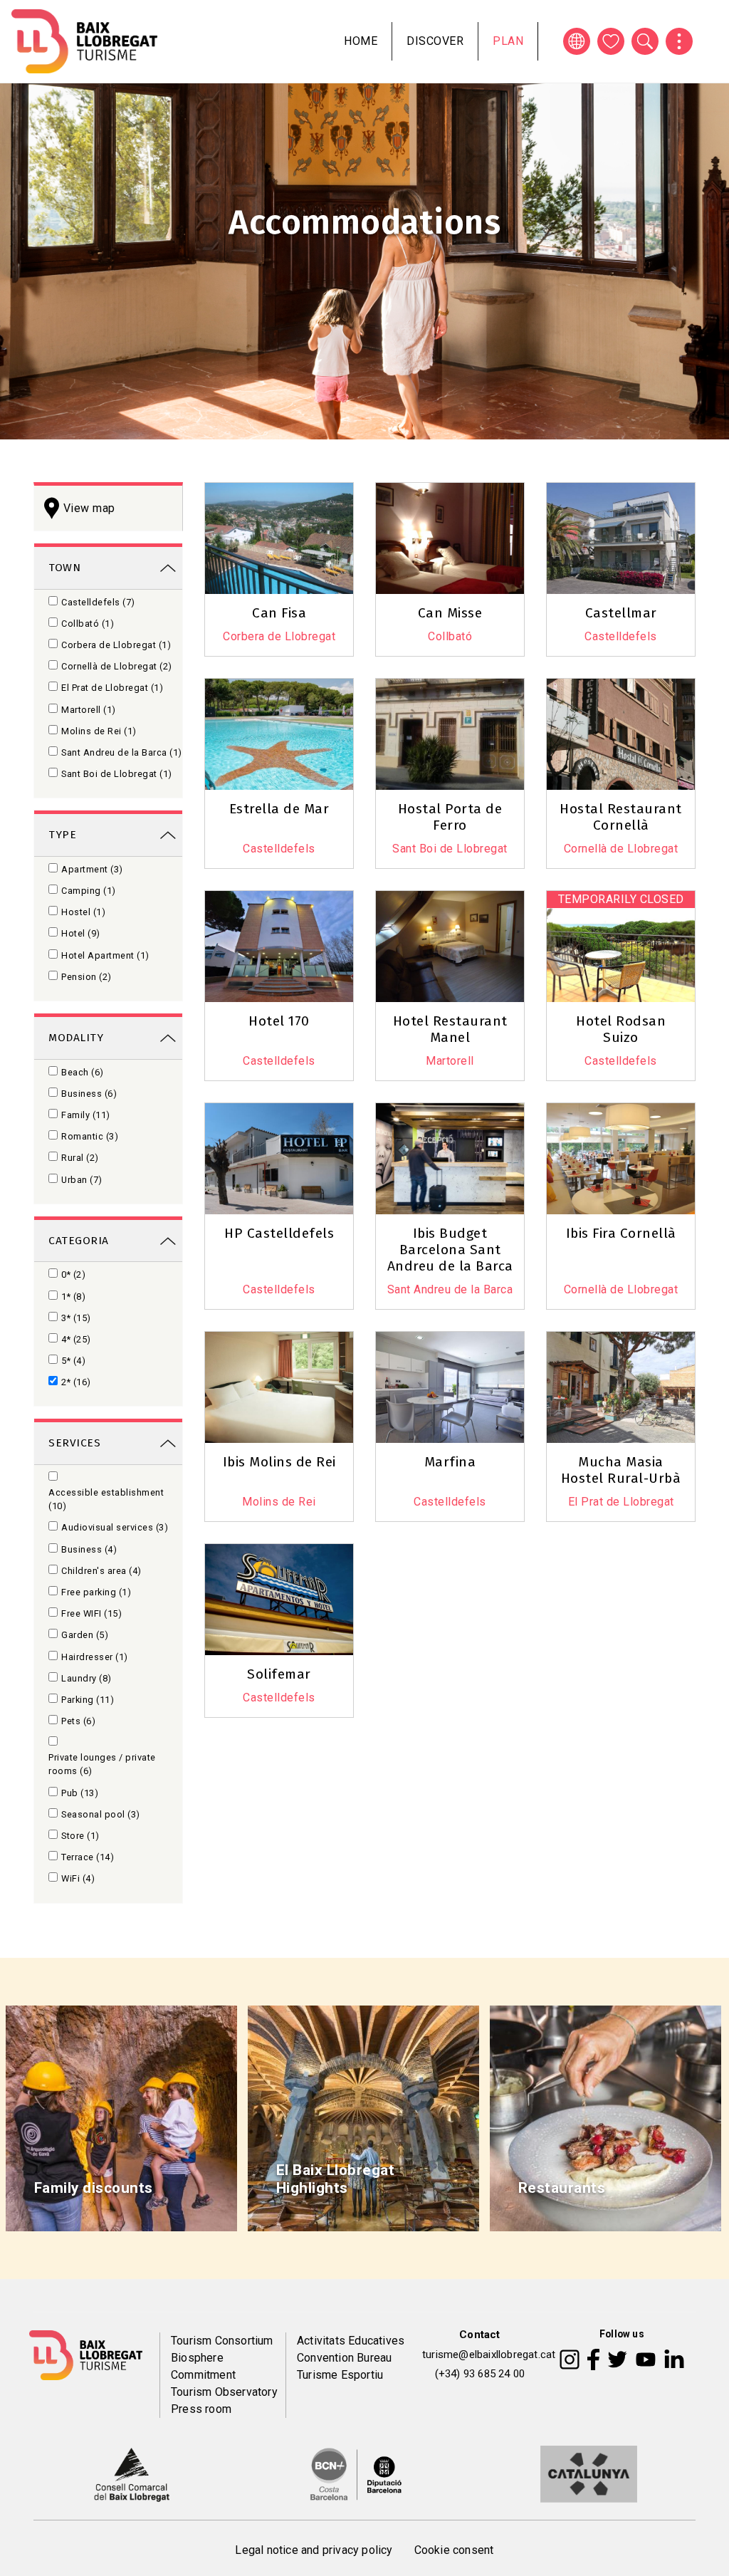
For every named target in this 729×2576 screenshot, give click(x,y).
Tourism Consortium (222, 2341)
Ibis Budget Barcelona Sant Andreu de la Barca (450, 1250)
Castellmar (621, 613)
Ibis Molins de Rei (279, 1462)
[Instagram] (570, 2359)
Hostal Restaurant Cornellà (621, 817)
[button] (506, 674)
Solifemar (279, 1674)
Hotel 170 (279, 1021)
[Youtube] (646, 2359)
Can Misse (450, 613)
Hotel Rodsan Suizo (621, 1029)
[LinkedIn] (674, 2359)
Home (361, 41)
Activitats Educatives (351, 2341)
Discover (435, 41)
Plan (508, 41)
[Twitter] (617, 2359)
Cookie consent (454, 2550)
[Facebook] (593, 2359)
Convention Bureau (344, 2358)
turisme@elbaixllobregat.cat (489, 2355)
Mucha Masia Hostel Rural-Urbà (621, 1470)
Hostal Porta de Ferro (450, 817)
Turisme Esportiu (340, 2375)
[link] (108, 567)
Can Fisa (279, 613)
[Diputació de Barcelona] (356, 2473)
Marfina (450, 1462)
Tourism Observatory (224, 2392)
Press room (201, 2409)
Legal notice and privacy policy (314, 2550)
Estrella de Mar (279, 809)
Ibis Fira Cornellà (621, 1233)
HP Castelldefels (279, 1233)
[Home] (84, 41)
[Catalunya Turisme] (589, 2473)
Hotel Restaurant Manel (450, 1029)
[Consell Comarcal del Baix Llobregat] (131, 2473)
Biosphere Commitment (203, 2366)
